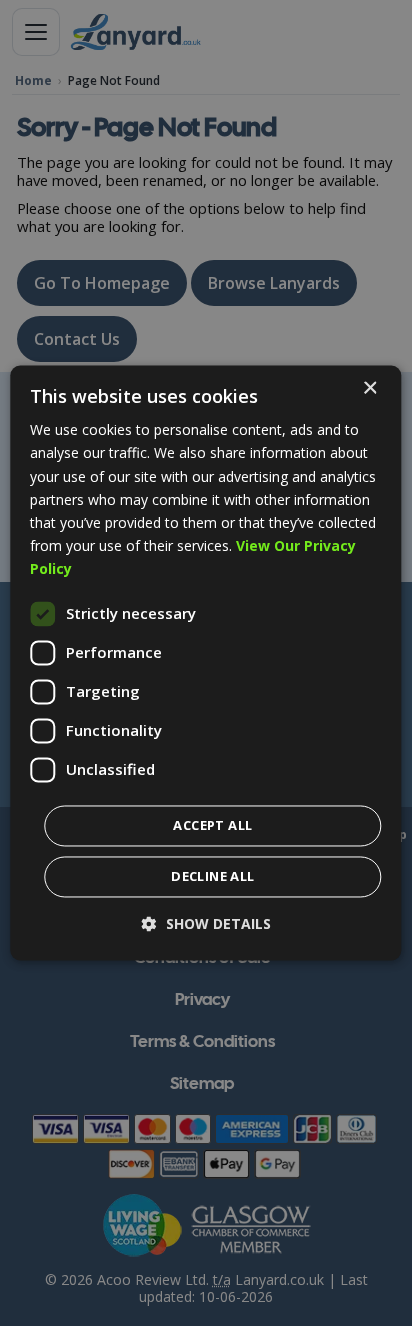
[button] (206, 924)
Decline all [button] (212, 877)
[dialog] (205, 662)
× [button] (369, 388)
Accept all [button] (212, 826)
